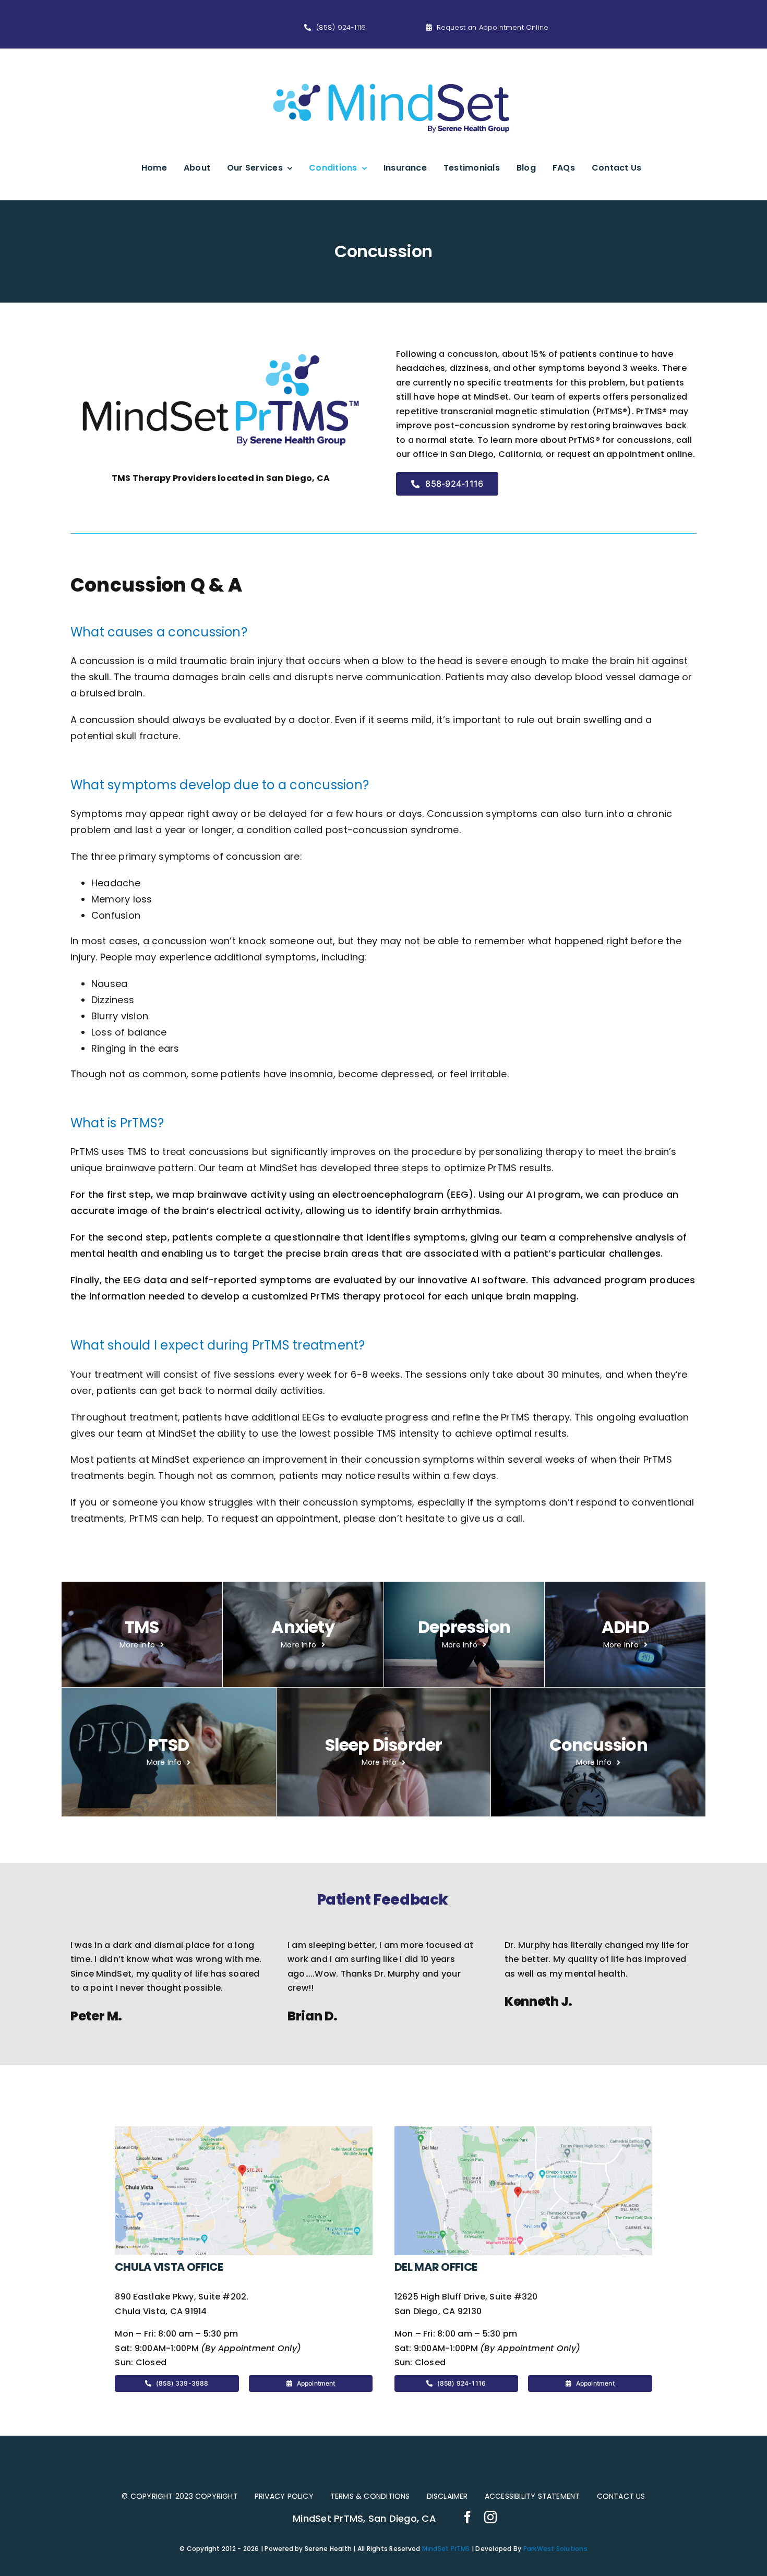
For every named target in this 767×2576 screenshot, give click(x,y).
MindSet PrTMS (446, 2549)
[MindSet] (391, 63)
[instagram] (490, 2517)
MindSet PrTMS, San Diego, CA (364, 2518)
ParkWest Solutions (555, 2549)
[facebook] (468, 2517)
